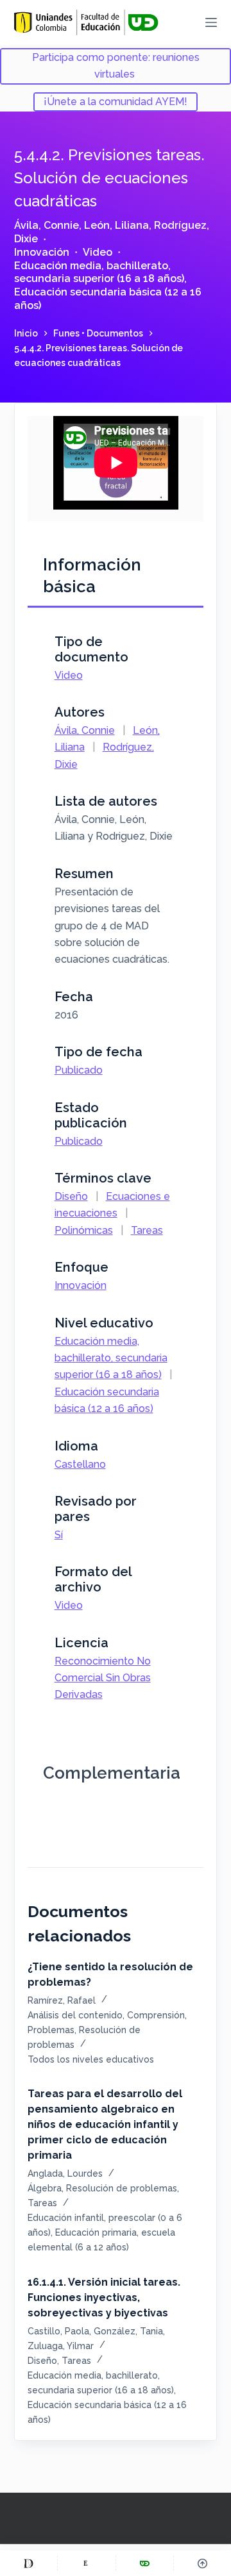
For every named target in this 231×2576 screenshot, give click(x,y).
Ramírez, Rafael (62, 2000)
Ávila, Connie (47, 225)
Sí (59, 1535)
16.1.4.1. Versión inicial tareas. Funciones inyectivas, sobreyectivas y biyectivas (104, 2298)
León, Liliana (116, 225)
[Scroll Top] (202, 2563)
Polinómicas (84, 1230)
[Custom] (29, 2563)
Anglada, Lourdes (65, 2173)
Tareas (147, 1230)
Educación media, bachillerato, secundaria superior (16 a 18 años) (99, 272)
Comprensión (156, 2015)
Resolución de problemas (122, 2188)
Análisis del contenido (75, 2015)
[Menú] (211, 22)
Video (98, 252)
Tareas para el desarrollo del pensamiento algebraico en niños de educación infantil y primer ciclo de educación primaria (105, 2124)
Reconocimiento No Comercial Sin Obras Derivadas (103, 1678)
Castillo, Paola (58, 2331)
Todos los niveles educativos (91, 2059)
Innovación (42, 252)
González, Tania (128, 2331)
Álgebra (45, 2188)
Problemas (51, 2030)
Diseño (71, 1196)
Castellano (80, 1464)
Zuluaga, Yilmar (61, 2346)
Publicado (79, 1070)
